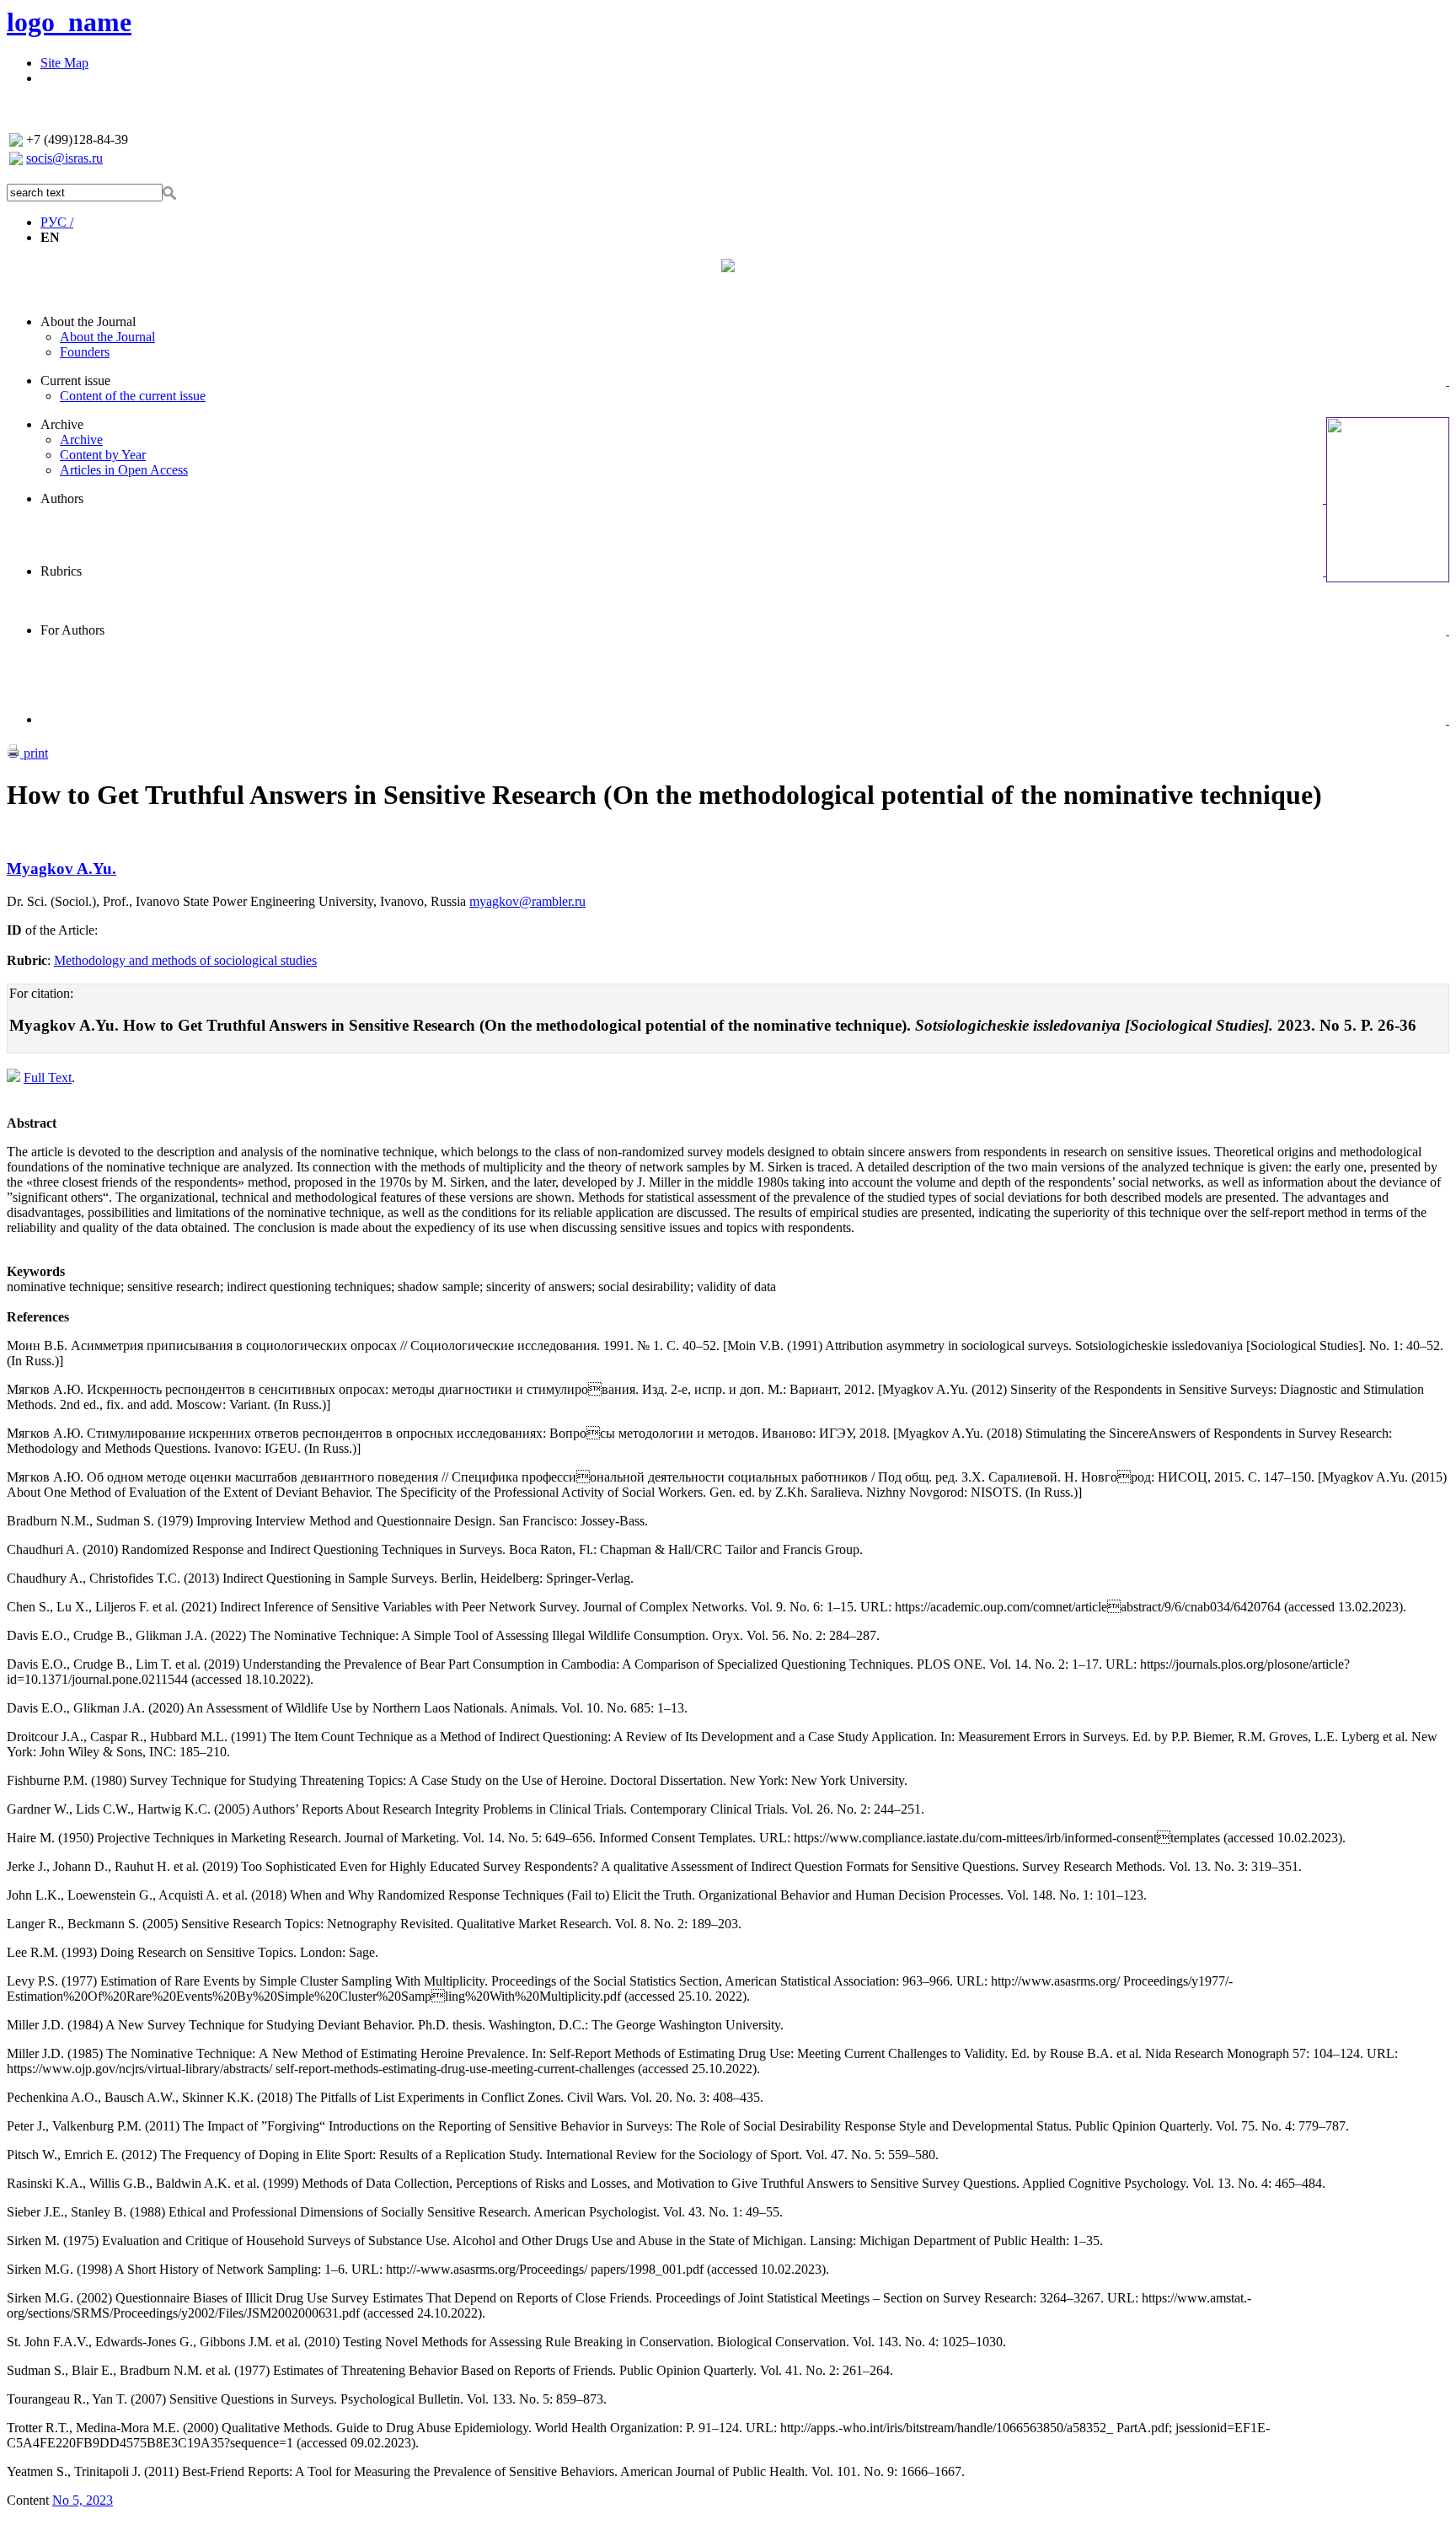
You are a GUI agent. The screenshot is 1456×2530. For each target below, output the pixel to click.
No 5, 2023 (83, 2500)
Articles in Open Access (124, 470)
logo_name (69, 22)
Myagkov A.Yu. (62, 868)
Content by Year (103, 455)
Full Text (48, 1077)
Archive (62, 424)
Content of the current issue (133, 396)
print (34, 753)
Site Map (64, 63)
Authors (62, 498)
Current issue (75, 381)
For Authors (72, 630)
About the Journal (88, 322)
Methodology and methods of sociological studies (185, 960)
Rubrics (61, 571)
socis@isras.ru (64, 158)
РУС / (57, 222)
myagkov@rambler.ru (527, 901)
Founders (85, 352)
